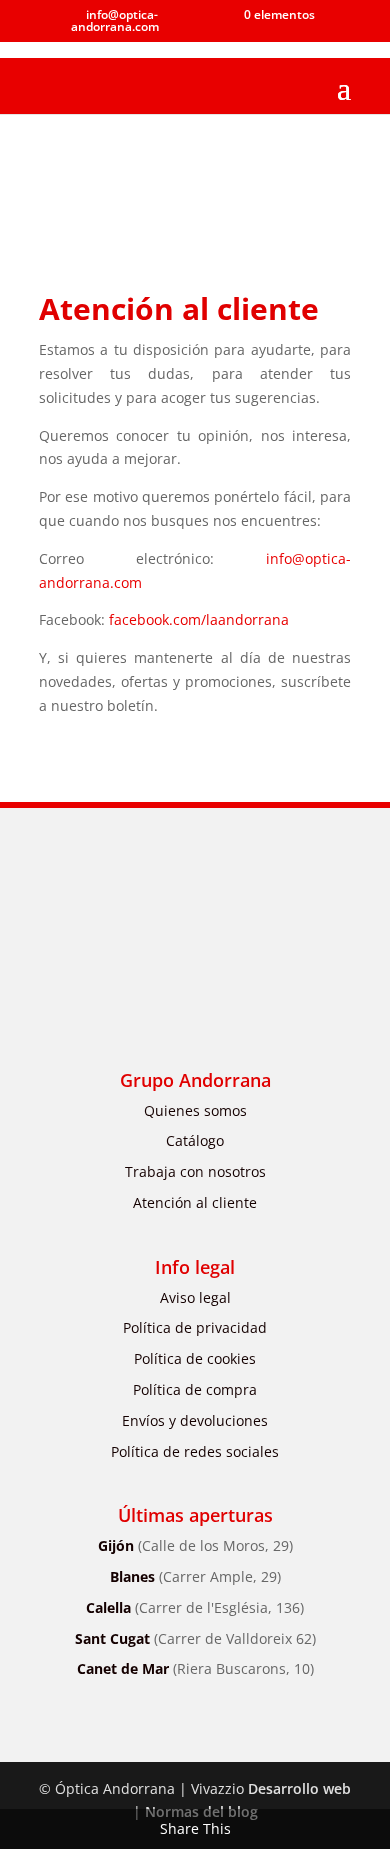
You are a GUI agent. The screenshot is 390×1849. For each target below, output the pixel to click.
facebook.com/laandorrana (199, 619)
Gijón (195, 1545)
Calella (195, 1607)
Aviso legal (195, 1297)
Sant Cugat (195, 1638)
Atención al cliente (195, 1202)
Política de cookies (195, 1358)
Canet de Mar (195, 1668)
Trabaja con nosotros (195, 1171)
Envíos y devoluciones (195, 1420)
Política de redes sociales (195, 1451)
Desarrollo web (299, 1788)
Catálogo (195, 1140)
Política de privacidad (195, 1327)
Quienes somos (195, 1110)
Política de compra (195, 1389)
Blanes (195, 1576)
